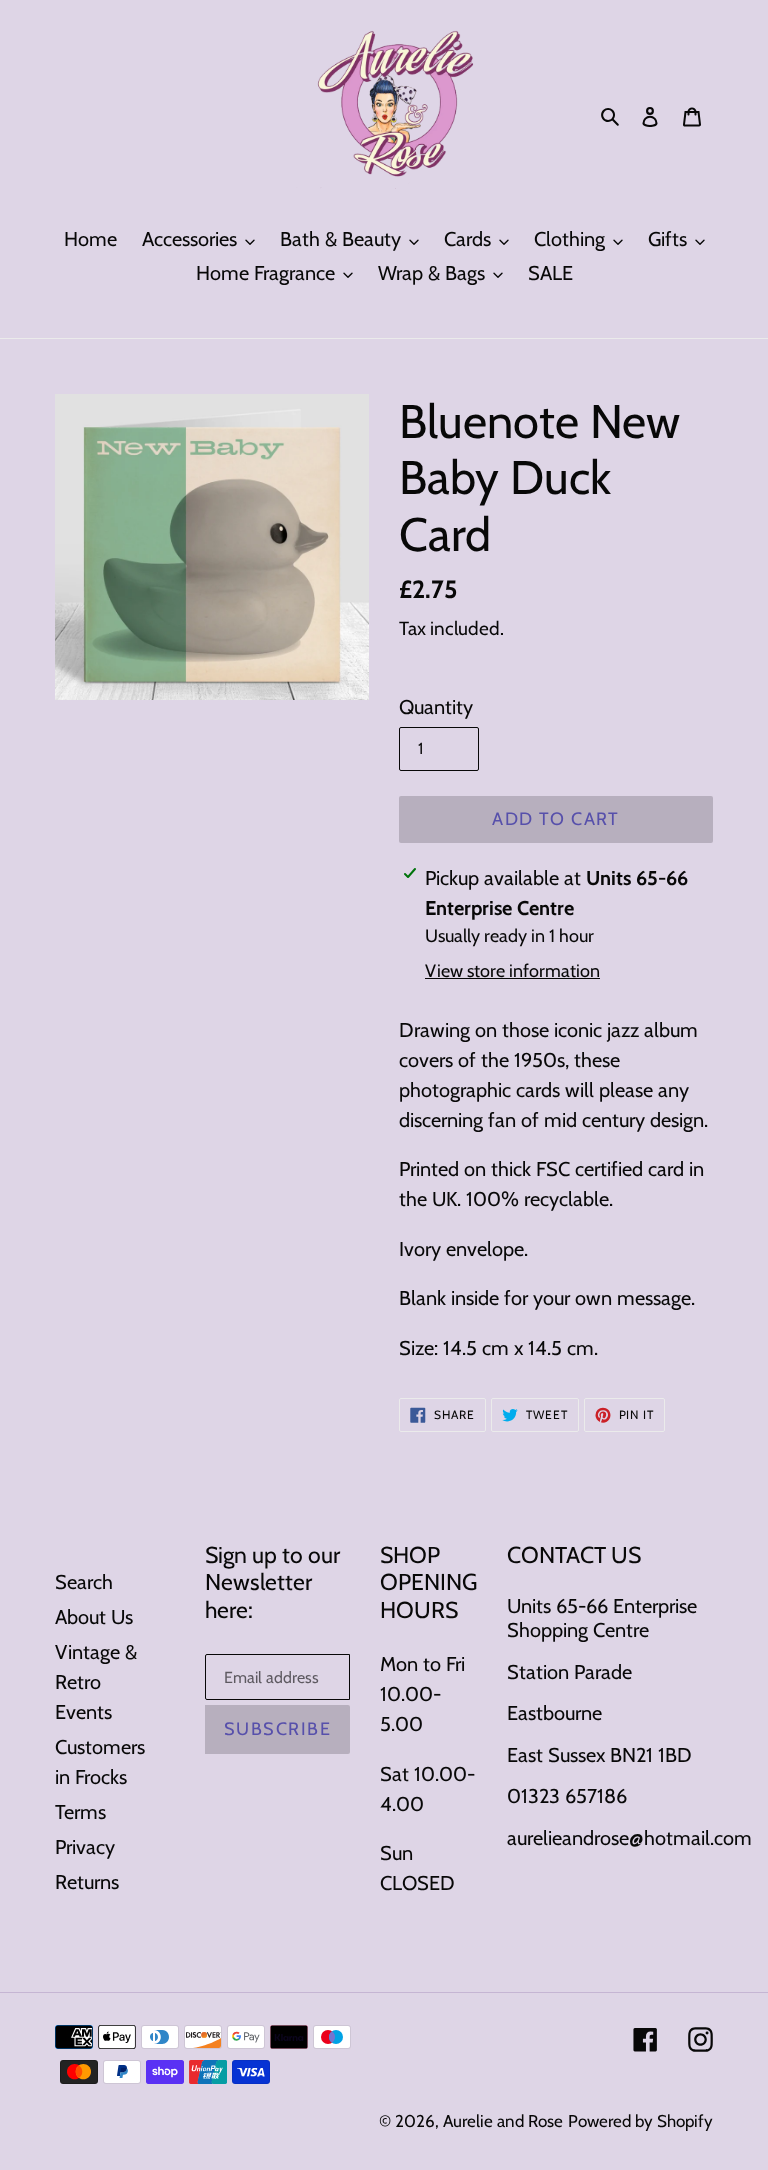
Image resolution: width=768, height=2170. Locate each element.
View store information (512, 971)
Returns (87, 1882)
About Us (94, 1617)
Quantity (436, 707)
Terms (80, 1812)
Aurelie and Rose (503, 2121)
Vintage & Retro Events (96, 1682)
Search (84, 1582)
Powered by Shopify (640, 2121)
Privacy (85, 1847)
